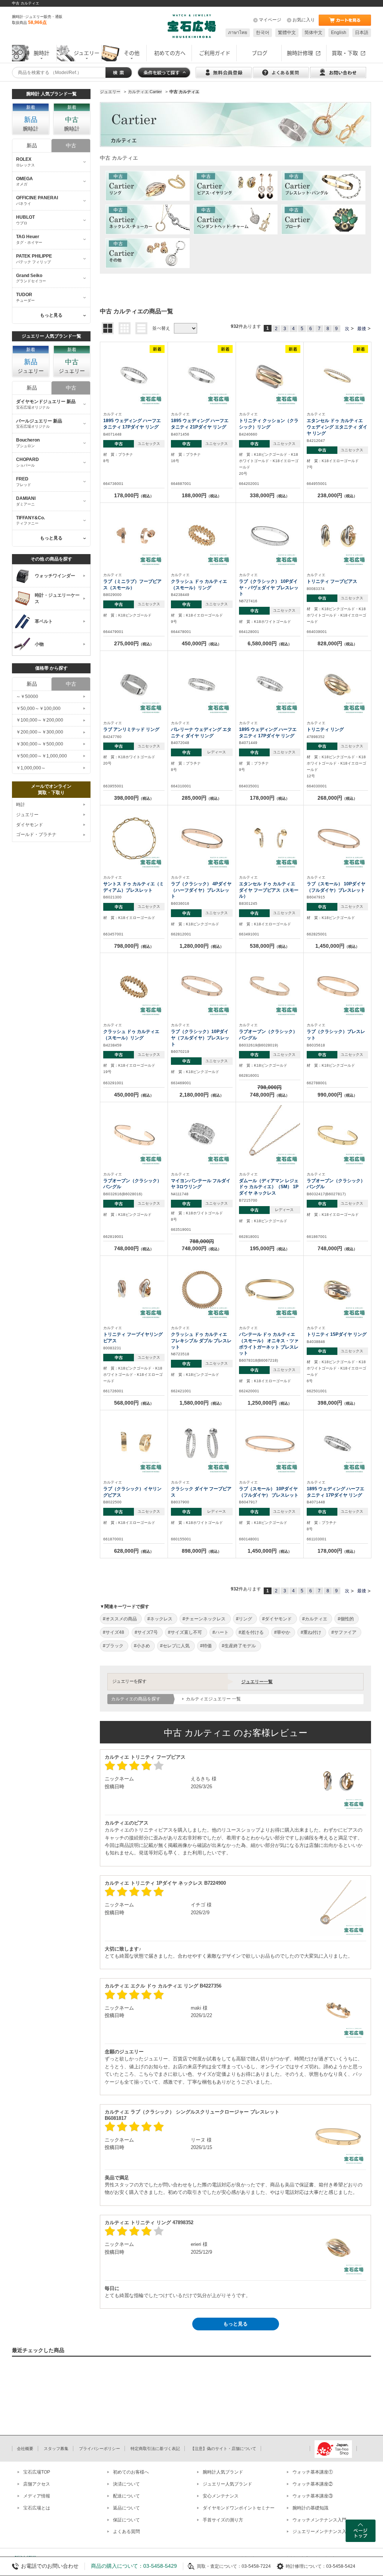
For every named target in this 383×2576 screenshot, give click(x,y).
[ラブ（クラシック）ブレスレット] (337, 986)
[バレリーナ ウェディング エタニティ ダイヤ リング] (202, 684)
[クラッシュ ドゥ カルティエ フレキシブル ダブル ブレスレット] (202, 1289)
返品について (126, 2508)
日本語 (362, 33)
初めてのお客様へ (131, 2472)
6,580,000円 (270, 643)
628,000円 (134, 1551)
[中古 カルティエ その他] (148, 253)
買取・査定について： (219, 2566)
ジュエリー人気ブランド (227, 2484)
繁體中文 (287, 33)
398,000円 (134, 798)
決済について (126, 2484)
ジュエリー (27, 815)
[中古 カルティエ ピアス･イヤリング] (235, 186)
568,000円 (134, 1403)
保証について (126, 2520)
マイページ (270, 20)
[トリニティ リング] (337, 684)
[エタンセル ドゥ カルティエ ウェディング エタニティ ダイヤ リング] (337, 375)
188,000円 (202, 495)
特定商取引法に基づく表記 (155, 2449)
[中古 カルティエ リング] (148, 186)
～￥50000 (27, 697)
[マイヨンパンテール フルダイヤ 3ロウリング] (202, 1135)
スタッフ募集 (56, 2449)
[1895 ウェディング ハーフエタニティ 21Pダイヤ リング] (202, 375)
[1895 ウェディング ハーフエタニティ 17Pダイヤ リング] (134, 375)
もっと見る (235, 2324)
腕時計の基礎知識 (310, 2508)
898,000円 (202, 1551)
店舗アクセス (37, 2484)
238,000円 (337, 495)
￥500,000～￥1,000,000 (42, 756)
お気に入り (304, 20)
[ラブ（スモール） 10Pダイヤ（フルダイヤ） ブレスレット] (270, 1443)
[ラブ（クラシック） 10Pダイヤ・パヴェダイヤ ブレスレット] (270, 536)
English (339, 33)
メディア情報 (37, 2496)
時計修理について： (306, 2566)
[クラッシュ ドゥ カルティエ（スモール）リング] (202, 536)
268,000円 (337, 798)
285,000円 (202, 798)
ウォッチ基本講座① (313, 2472)
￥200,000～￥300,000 (40, 732)
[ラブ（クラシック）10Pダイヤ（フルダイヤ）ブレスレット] (202, 986)
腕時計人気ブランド (223, 2472)
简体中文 (313, 33)
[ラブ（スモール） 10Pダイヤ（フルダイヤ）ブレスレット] (337, 838)
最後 (362, 329)
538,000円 (270, 946)
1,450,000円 (337, 946)
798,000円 (134, 946)
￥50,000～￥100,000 (38, 708)
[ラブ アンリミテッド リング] (134, 684)
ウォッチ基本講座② (313, 2484)
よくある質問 (126, 2532)
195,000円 (270, 1248)
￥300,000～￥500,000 (40, 744)
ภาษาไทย (238, 33)
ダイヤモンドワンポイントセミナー (239, 2508)
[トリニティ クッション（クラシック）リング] (270, 375)
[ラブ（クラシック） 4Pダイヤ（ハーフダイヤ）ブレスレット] (202, 838)
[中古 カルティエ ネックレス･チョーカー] (148, 219)
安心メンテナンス (221, 2496)
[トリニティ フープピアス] (337, 536)
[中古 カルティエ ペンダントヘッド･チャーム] (235, 219)
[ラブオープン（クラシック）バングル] (270, 986)
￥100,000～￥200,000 (40, 720)
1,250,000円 (270, 1403)
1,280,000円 (202, 946)
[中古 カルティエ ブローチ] (323, 219)
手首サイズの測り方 (223, 2520)
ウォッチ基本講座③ (313, 2496)
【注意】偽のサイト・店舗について (223, 2449)
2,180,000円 (202, 1095)
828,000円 (337, 643)
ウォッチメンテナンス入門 (319, 2520)
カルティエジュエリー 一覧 (213, 1699)
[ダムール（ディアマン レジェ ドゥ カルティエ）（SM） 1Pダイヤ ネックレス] (270, 1135)
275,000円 (134, 643)
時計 (21, 805)
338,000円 (270, 495)
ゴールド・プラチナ (36, 834)
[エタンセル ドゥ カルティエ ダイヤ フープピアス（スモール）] (270, 838)
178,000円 (134, 495)
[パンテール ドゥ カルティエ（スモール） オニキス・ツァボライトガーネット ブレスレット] (270, 1289)
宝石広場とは (37, 2508)
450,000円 (202, 643)
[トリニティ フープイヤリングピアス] (134, 1289)
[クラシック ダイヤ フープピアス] (202, 1443)
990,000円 (337, 1095)
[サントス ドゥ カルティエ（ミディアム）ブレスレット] (134, 838)
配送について (126, 2496)
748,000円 (134, 1248)
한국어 (263, 33)
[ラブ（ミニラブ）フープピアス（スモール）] (134, 536)
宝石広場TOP (37, 2472)
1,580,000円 (202, 1403)
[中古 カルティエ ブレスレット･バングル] (323, 186)
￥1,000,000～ (31, 768)
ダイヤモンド (30, 825)
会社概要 (25, 2449)
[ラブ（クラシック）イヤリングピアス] (134, 1443)
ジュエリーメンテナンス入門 (322, 2532)
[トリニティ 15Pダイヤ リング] (337, 1289)
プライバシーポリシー (99, 2449)
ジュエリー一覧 (257, 1682)
